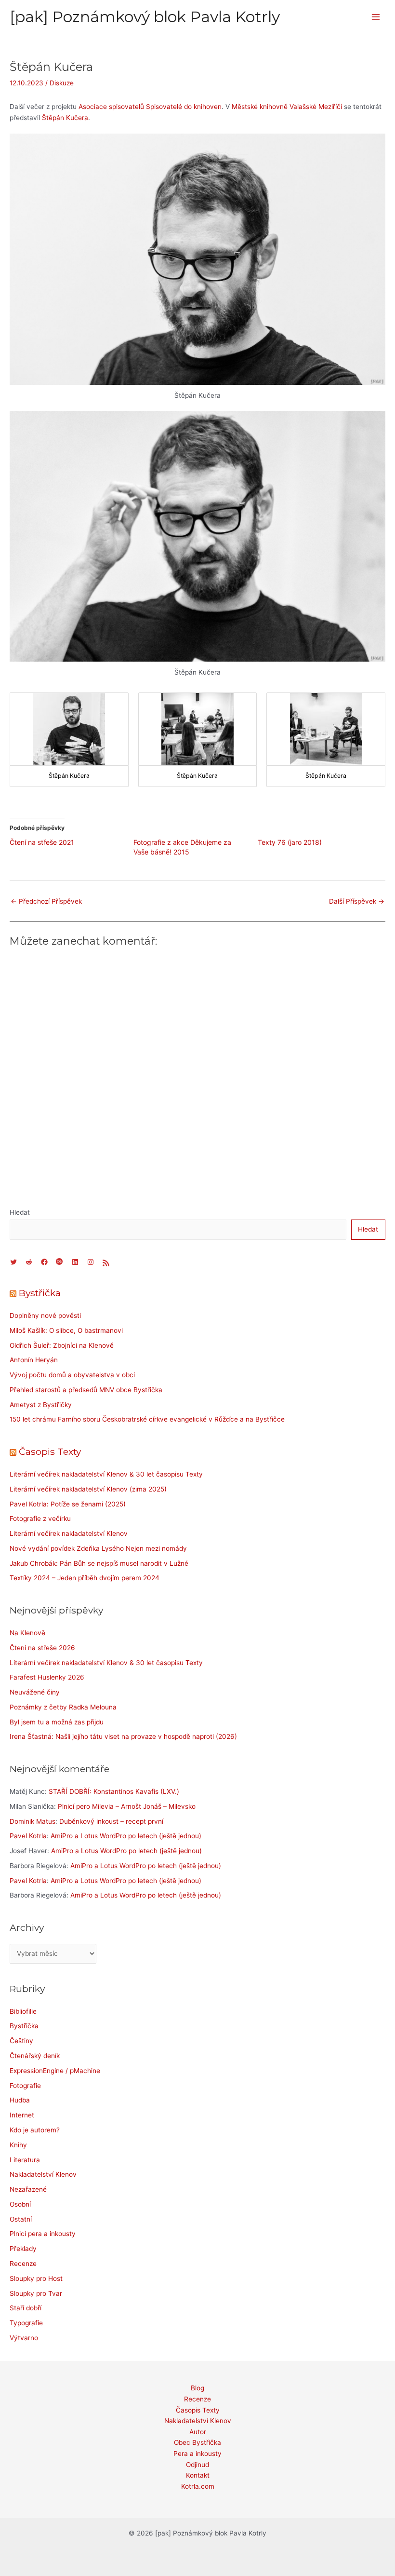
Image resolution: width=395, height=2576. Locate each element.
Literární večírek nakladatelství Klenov (69, 1533)
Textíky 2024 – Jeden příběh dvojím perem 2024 (85, 1578)
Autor (198, 2432)
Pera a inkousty (197, 2454)
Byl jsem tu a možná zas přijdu (57, 1722)
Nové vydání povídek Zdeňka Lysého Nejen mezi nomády (98, 1548)
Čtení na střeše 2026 (42, 1648)
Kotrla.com (198, 2486)
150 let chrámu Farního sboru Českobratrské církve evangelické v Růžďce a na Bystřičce (147, 1419)
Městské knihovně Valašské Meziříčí (287, 107)
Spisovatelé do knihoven (184, 107)
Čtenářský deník (35, 2056)
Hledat (20, 1212)
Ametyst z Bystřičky (41, 1405)
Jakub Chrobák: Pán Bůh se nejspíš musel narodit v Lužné (99, 1563)
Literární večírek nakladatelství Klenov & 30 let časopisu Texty (106, 1474)
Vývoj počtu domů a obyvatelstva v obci (72, 1375)
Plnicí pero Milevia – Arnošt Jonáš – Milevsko (127, 1806)
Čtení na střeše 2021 (42, 842)
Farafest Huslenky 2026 (47, 1677)
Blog (197, 2388)
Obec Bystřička (197, 2442)
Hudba (20, 2100)
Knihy (18, 2145)
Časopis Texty (50, 1451)
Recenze (23, 2264)
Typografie (26, 2323)
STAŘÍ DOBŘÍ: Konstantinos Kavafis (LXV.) (114, 1791)
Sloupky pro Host (36, 2278)
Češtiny (21, 2041)
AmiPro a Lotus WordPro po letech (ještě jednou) (126, 1836)
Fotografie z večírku (40, 1518)
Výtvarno (24, 2338)
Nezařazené (28, 2189)
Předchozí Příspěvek (46, 901)
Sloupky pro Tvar (36, 2293)
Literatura (25, 2160)
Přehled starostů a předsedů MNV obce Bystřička (86, 1390)
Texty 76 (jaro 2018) (290, 842)
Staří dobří (26, 2308)
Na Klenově (27, 1633)
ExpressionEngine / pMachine (55, 2071)
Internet (22, 2115)
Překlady (23, 2249)
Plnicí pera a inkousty (43, 2234)
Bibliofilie (23, 2011)
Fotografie (25, 2086)
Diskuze (62, 83)
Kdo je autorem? (35, 2130)
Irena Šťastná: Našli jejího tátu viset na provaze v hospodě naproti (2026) (123, 1736)
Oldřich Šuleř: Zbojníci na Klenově (62, 1345)
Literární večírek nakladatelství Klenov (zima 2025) (88, 1489)
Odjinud (197, 2465)
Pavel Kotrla (28, 1836)
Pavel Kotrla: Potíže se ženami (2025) (68, 1504)
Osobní (20, 2204)
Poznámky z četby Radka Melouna (63, 1707)
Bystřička (40, 1293)
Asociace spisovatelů (111, 107)
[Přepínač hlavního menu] (376, 17)
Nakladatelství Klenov (43, 2174)
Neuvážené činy (35, 1692)
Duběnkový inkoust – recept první (111, 1821)
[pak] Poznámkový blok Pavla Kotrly (145, 17)
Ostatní (21, 2219)
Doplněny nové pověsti (45, 1315)
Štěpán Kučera (65, 118)
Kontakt (198, 2475)
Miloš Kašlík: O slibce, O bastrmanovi (66, 1330)
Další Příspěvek (357, 901)
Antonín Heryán (34, 1360)
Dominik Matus (33, 1821)
